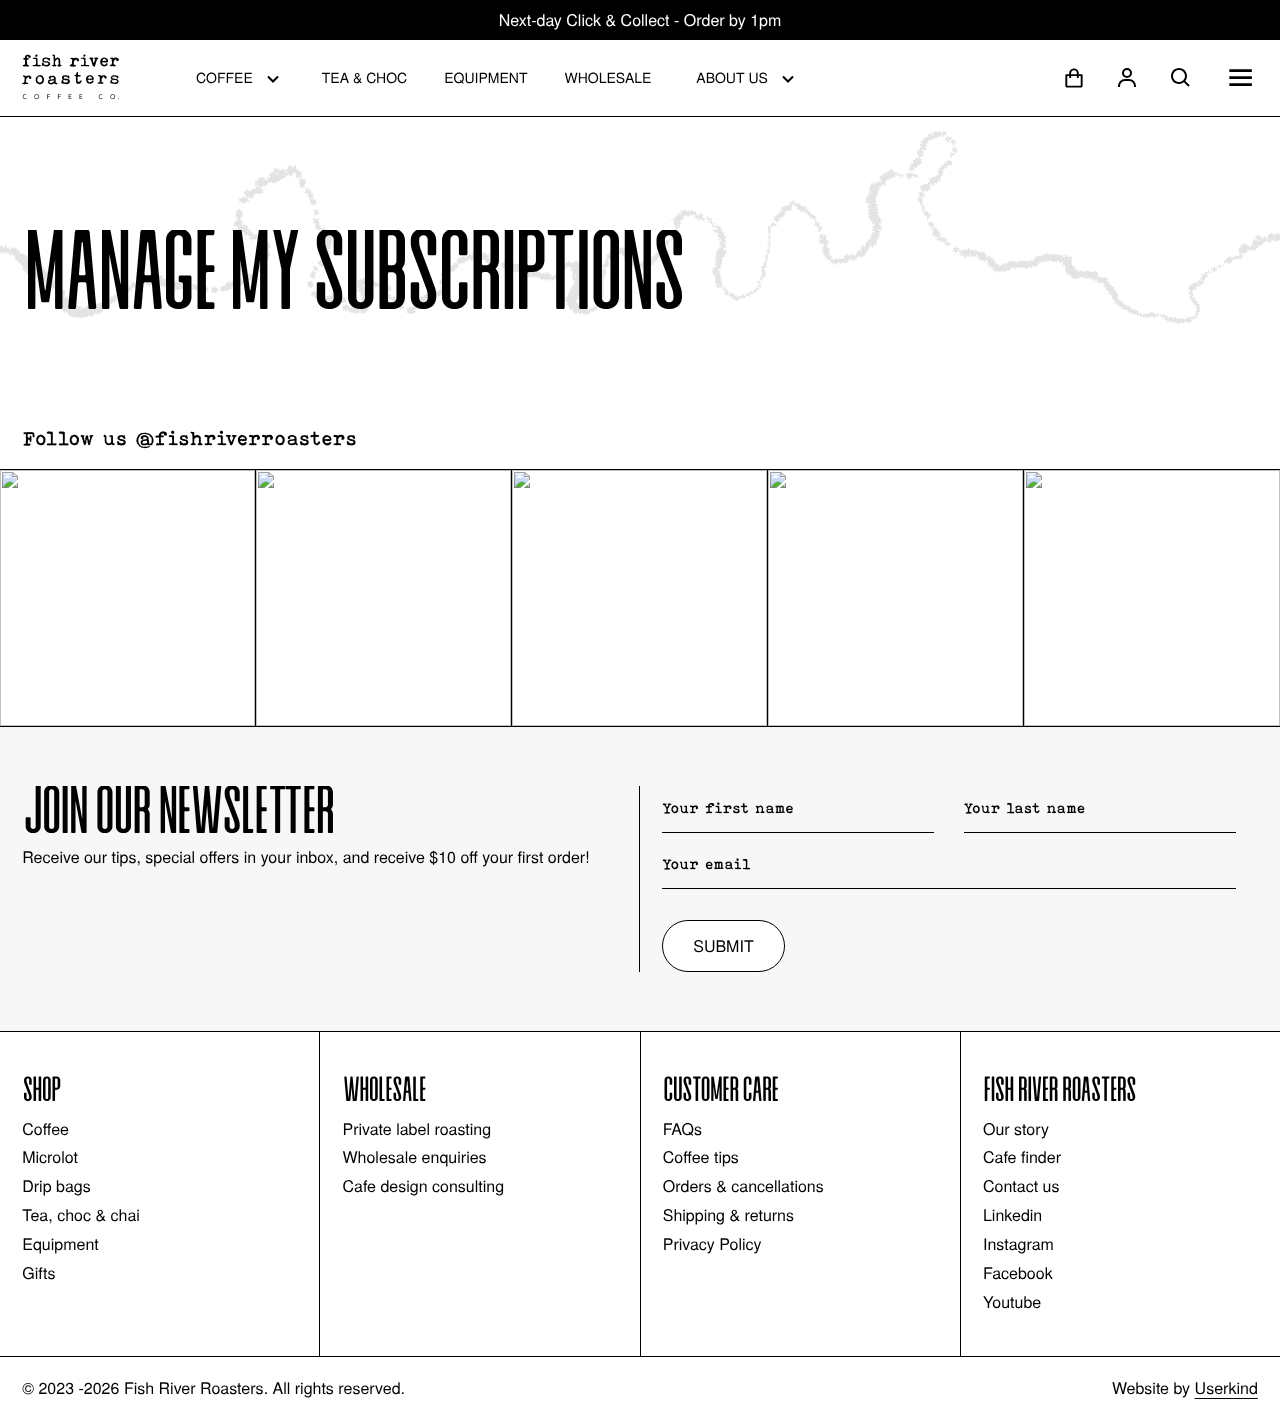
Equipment (485, 77)
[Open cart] (1074, 78)
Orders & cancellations (743, 1186)
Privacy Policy (712, 1244)
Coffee (224, 77)
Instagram (1018, 1244)
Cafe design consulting (423, 1186)
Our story (1016, 1129)
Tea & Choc (364, 77)
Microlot (50, 1157)
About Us (732, 77)
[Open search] (1181, 78)
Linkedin (1012, 1215)
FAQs (682, 1129)
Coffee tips (701, 1157)
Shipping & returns (728, 1215)
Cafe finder (1022, 1157)
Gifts (38, 1273)
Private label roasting (416, 1129)
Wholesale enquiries (414, 1157)
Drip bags (56, 1186)
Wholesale (607, 77)
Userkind (1226, 1387)
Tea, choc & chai (81, 1215)
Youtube (1012, 1302)
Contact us (1021, 1186)
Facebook (1018, 1273)
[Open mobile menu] (1240, 77)
